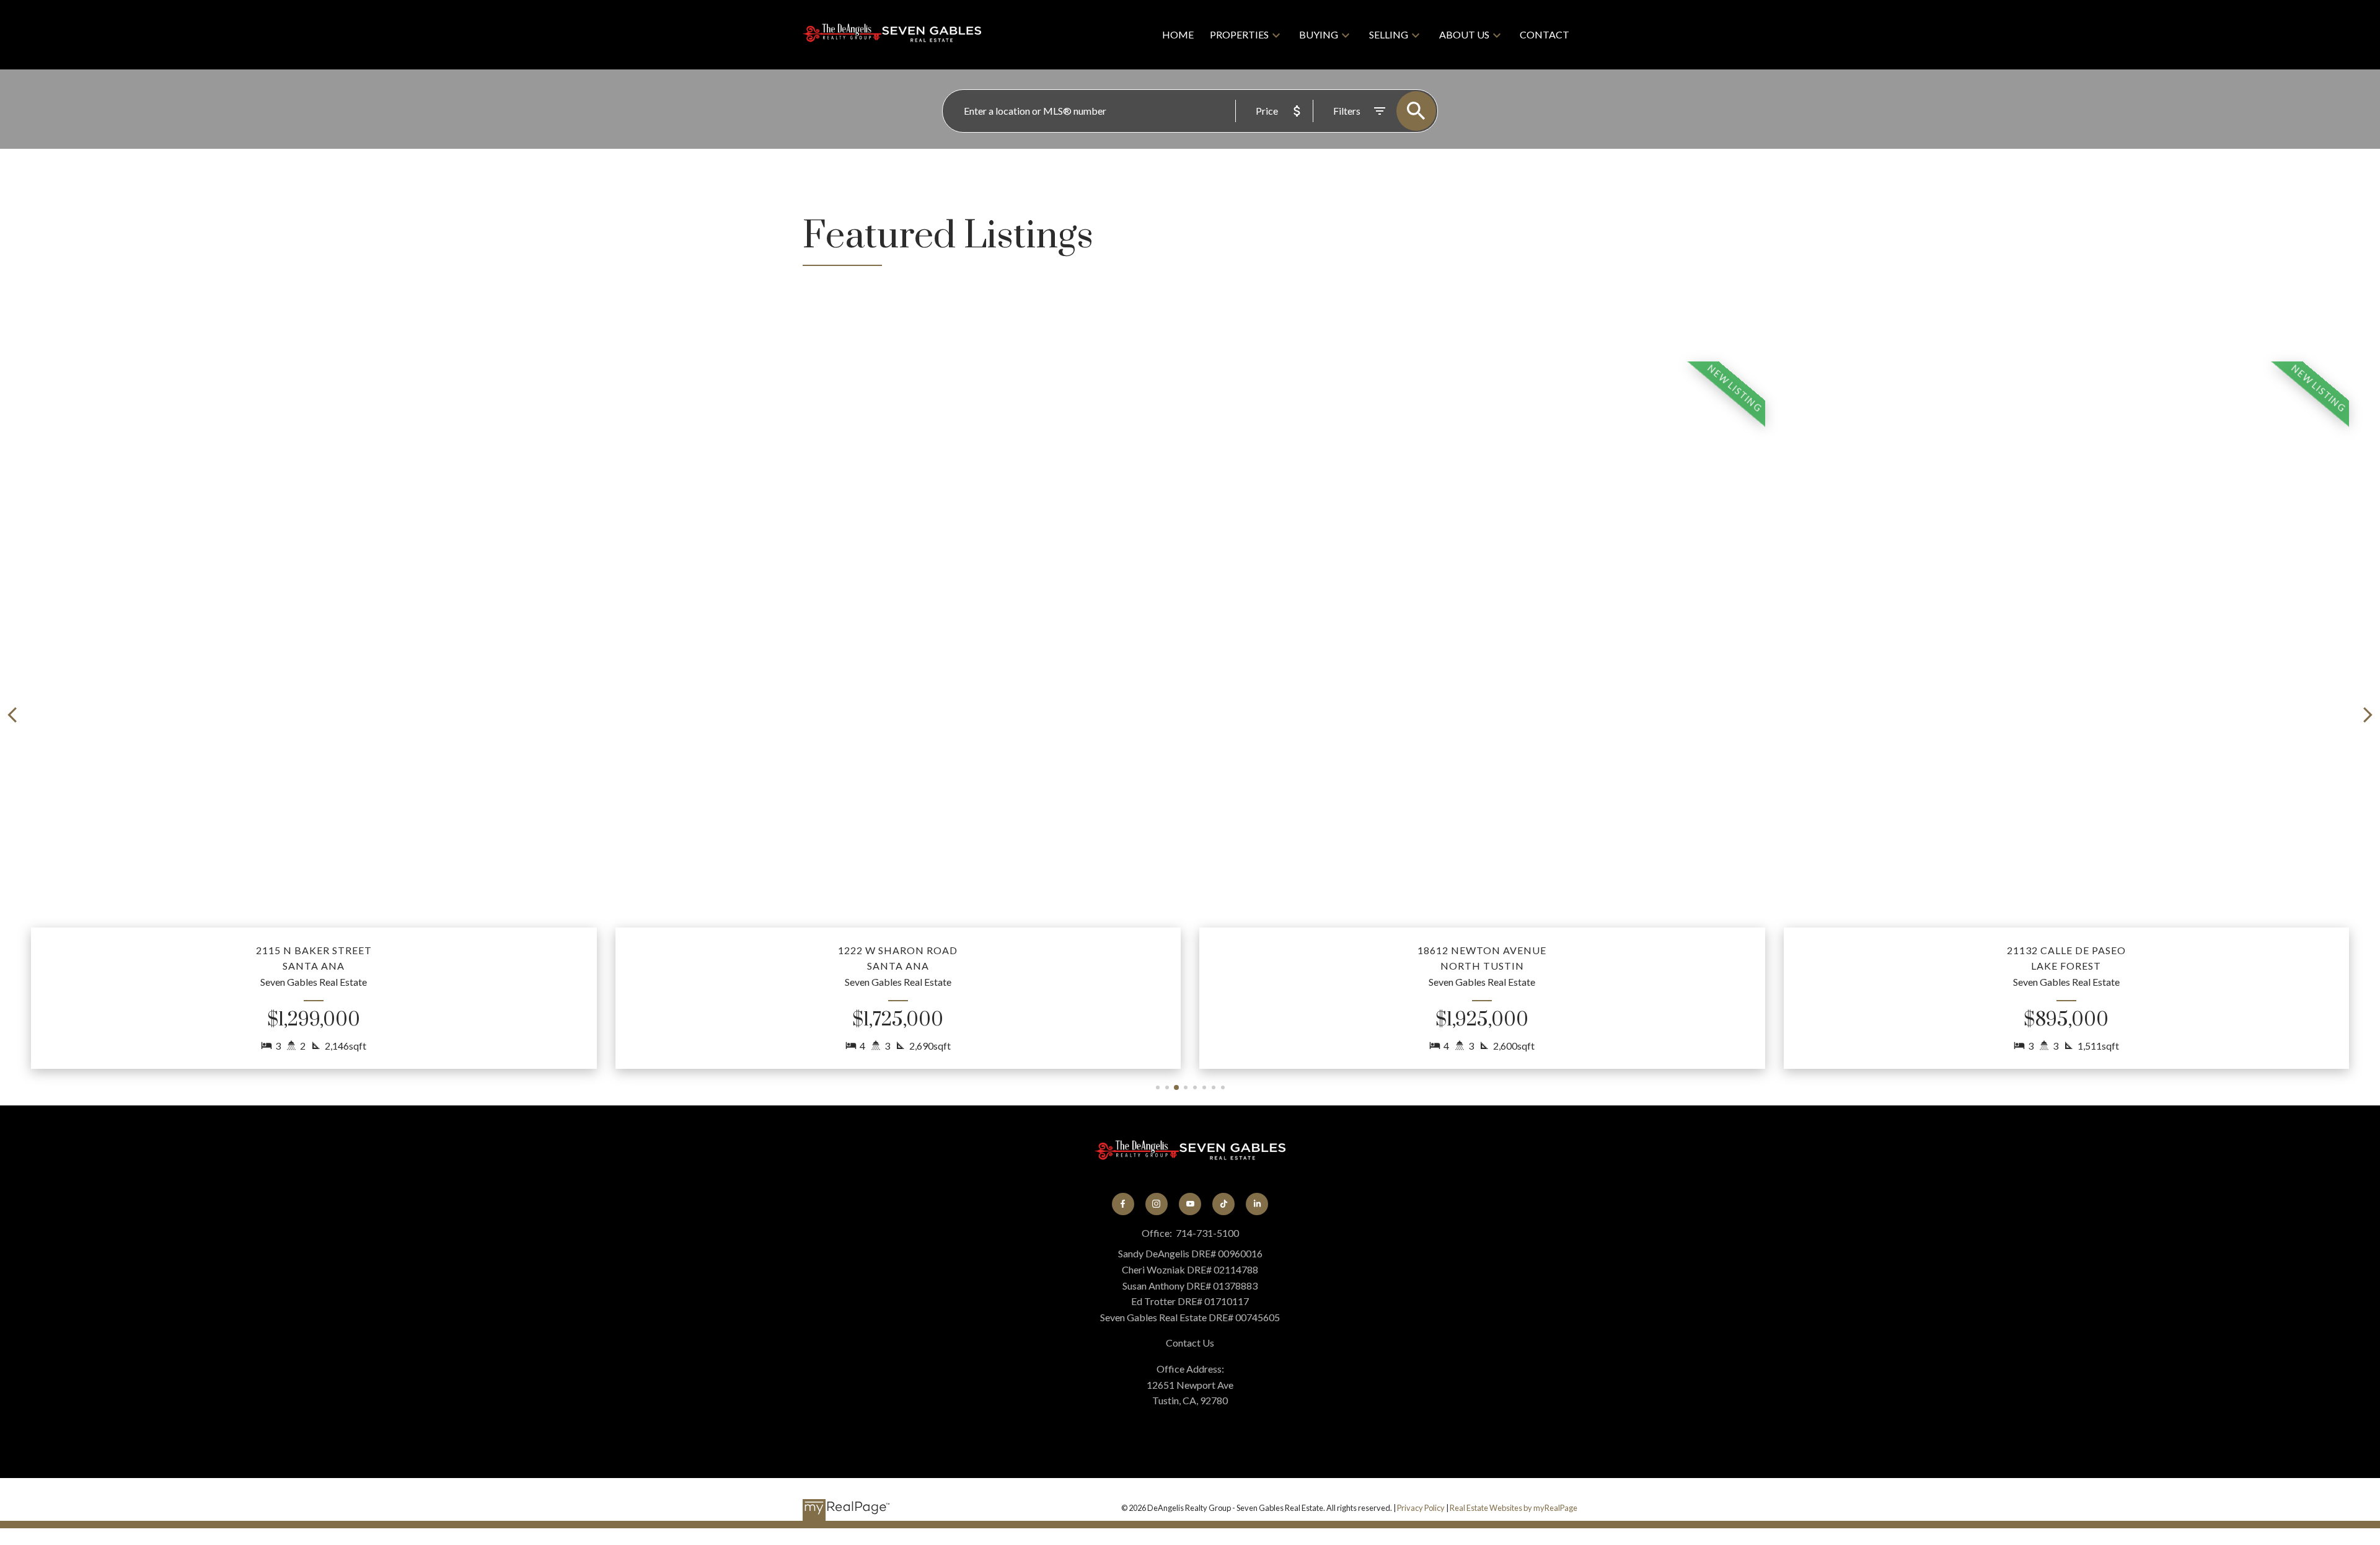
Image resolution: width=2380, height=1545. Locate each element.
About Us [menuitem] (1464, 34)
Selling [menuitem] (1389, 34)
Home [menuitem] (1178, 34)
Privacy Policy (1421, 1508)
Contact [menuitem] (1545, 34)
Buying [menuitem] (1319, 34)
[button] (314, 715)
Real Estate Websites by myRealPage (1514, 1508)
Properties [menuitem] (1239, 34)
